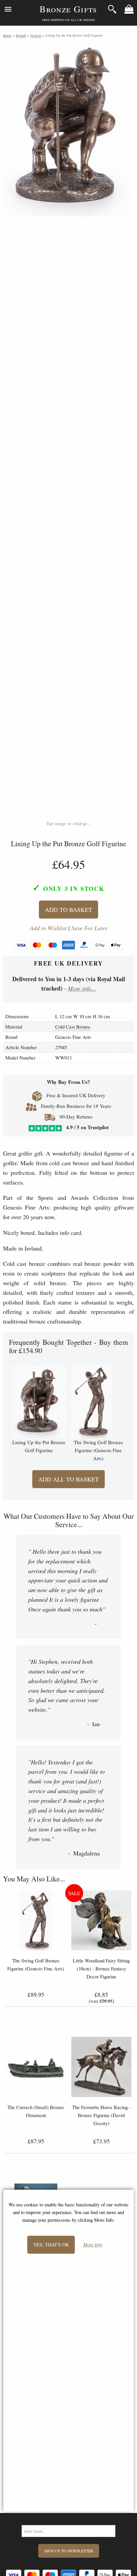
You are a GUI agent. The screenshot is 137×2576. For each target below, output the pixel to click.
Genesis (36, 35)
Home (7, 35)
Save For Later (89, 928)
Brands (21, 35)
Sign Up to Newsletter (69, 2551)
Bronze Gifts (68, 9)
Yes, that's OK (51, 2245)
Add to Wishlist (48, 928)
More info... (82, 988)
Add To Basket (68, 910)
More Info (93, 2245)
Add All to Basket (68, 1479)
